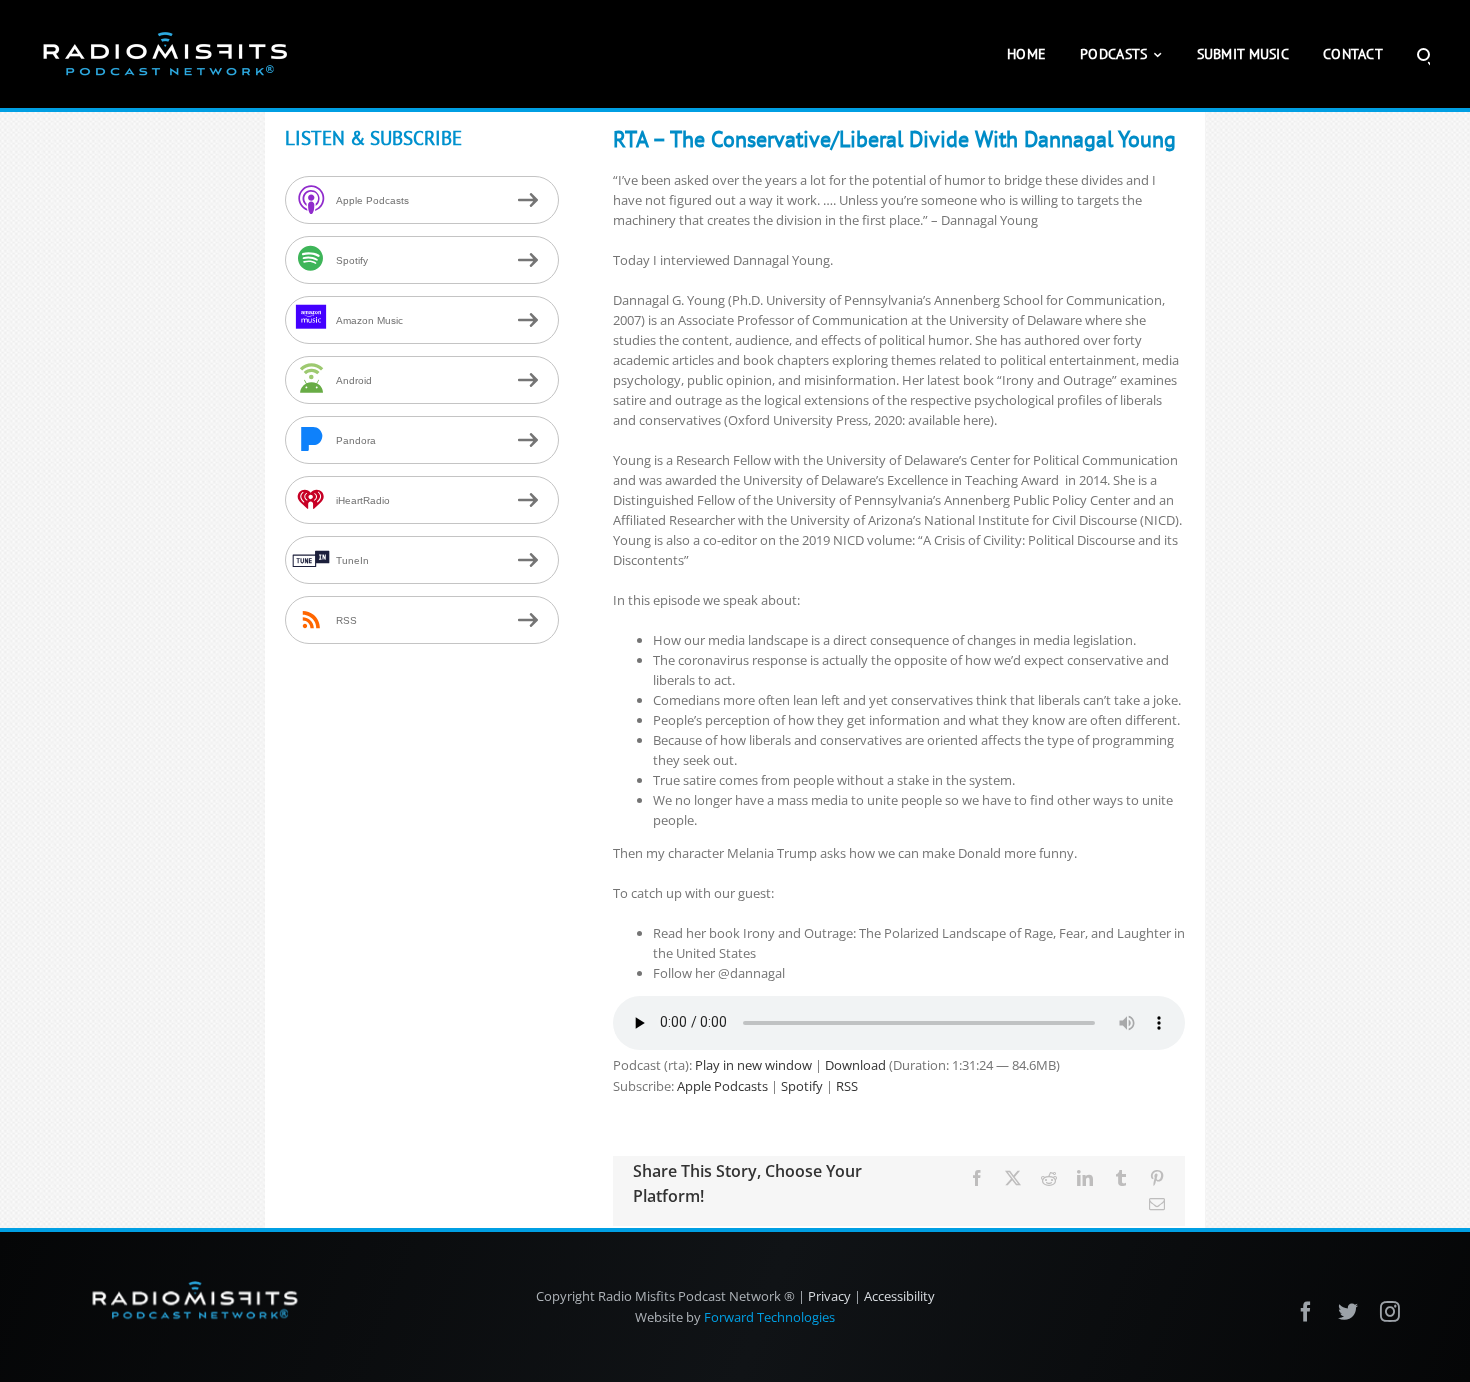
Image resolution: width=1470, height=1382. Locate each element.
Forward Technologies (769, 1317)
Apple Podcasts (722, 1086)
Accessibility (899, 1296)
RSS (847, 1086)
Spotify (802, 1086)
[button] (1423, 54)
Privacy (829, 1296)
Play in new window (753, 1065)
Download (855, 1065)
